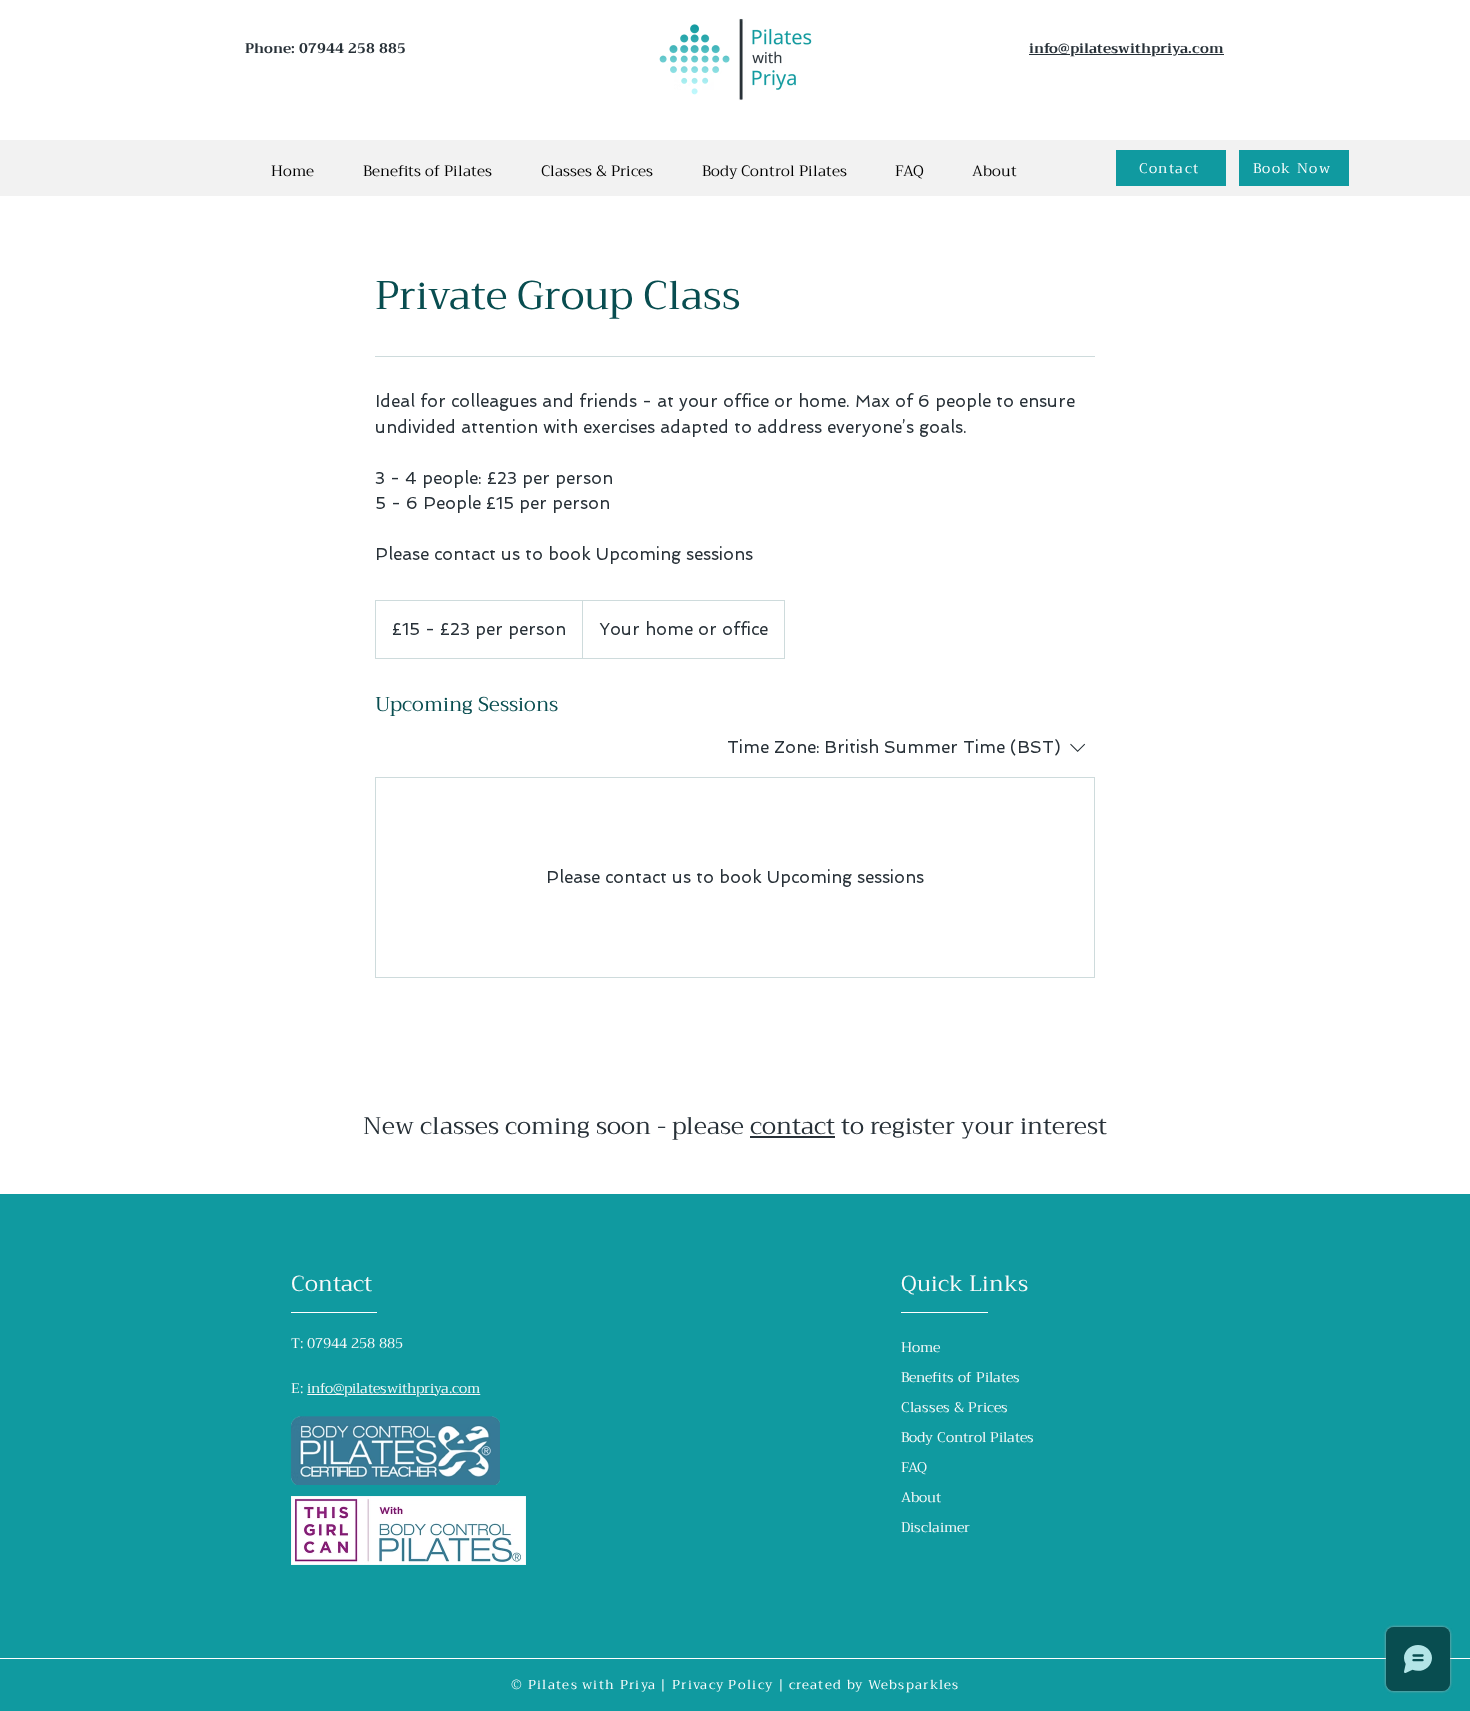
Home (920, 1347)
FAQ (914, 1467)
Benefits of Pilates (960, 1377)
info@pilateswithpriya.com (393, 1388)
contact (792, 1126)
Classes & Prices (954, 1407)
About (921, 1497)
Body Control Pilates (967, 1437)
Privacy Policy (722, 1684)
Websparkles (914, 1684)
